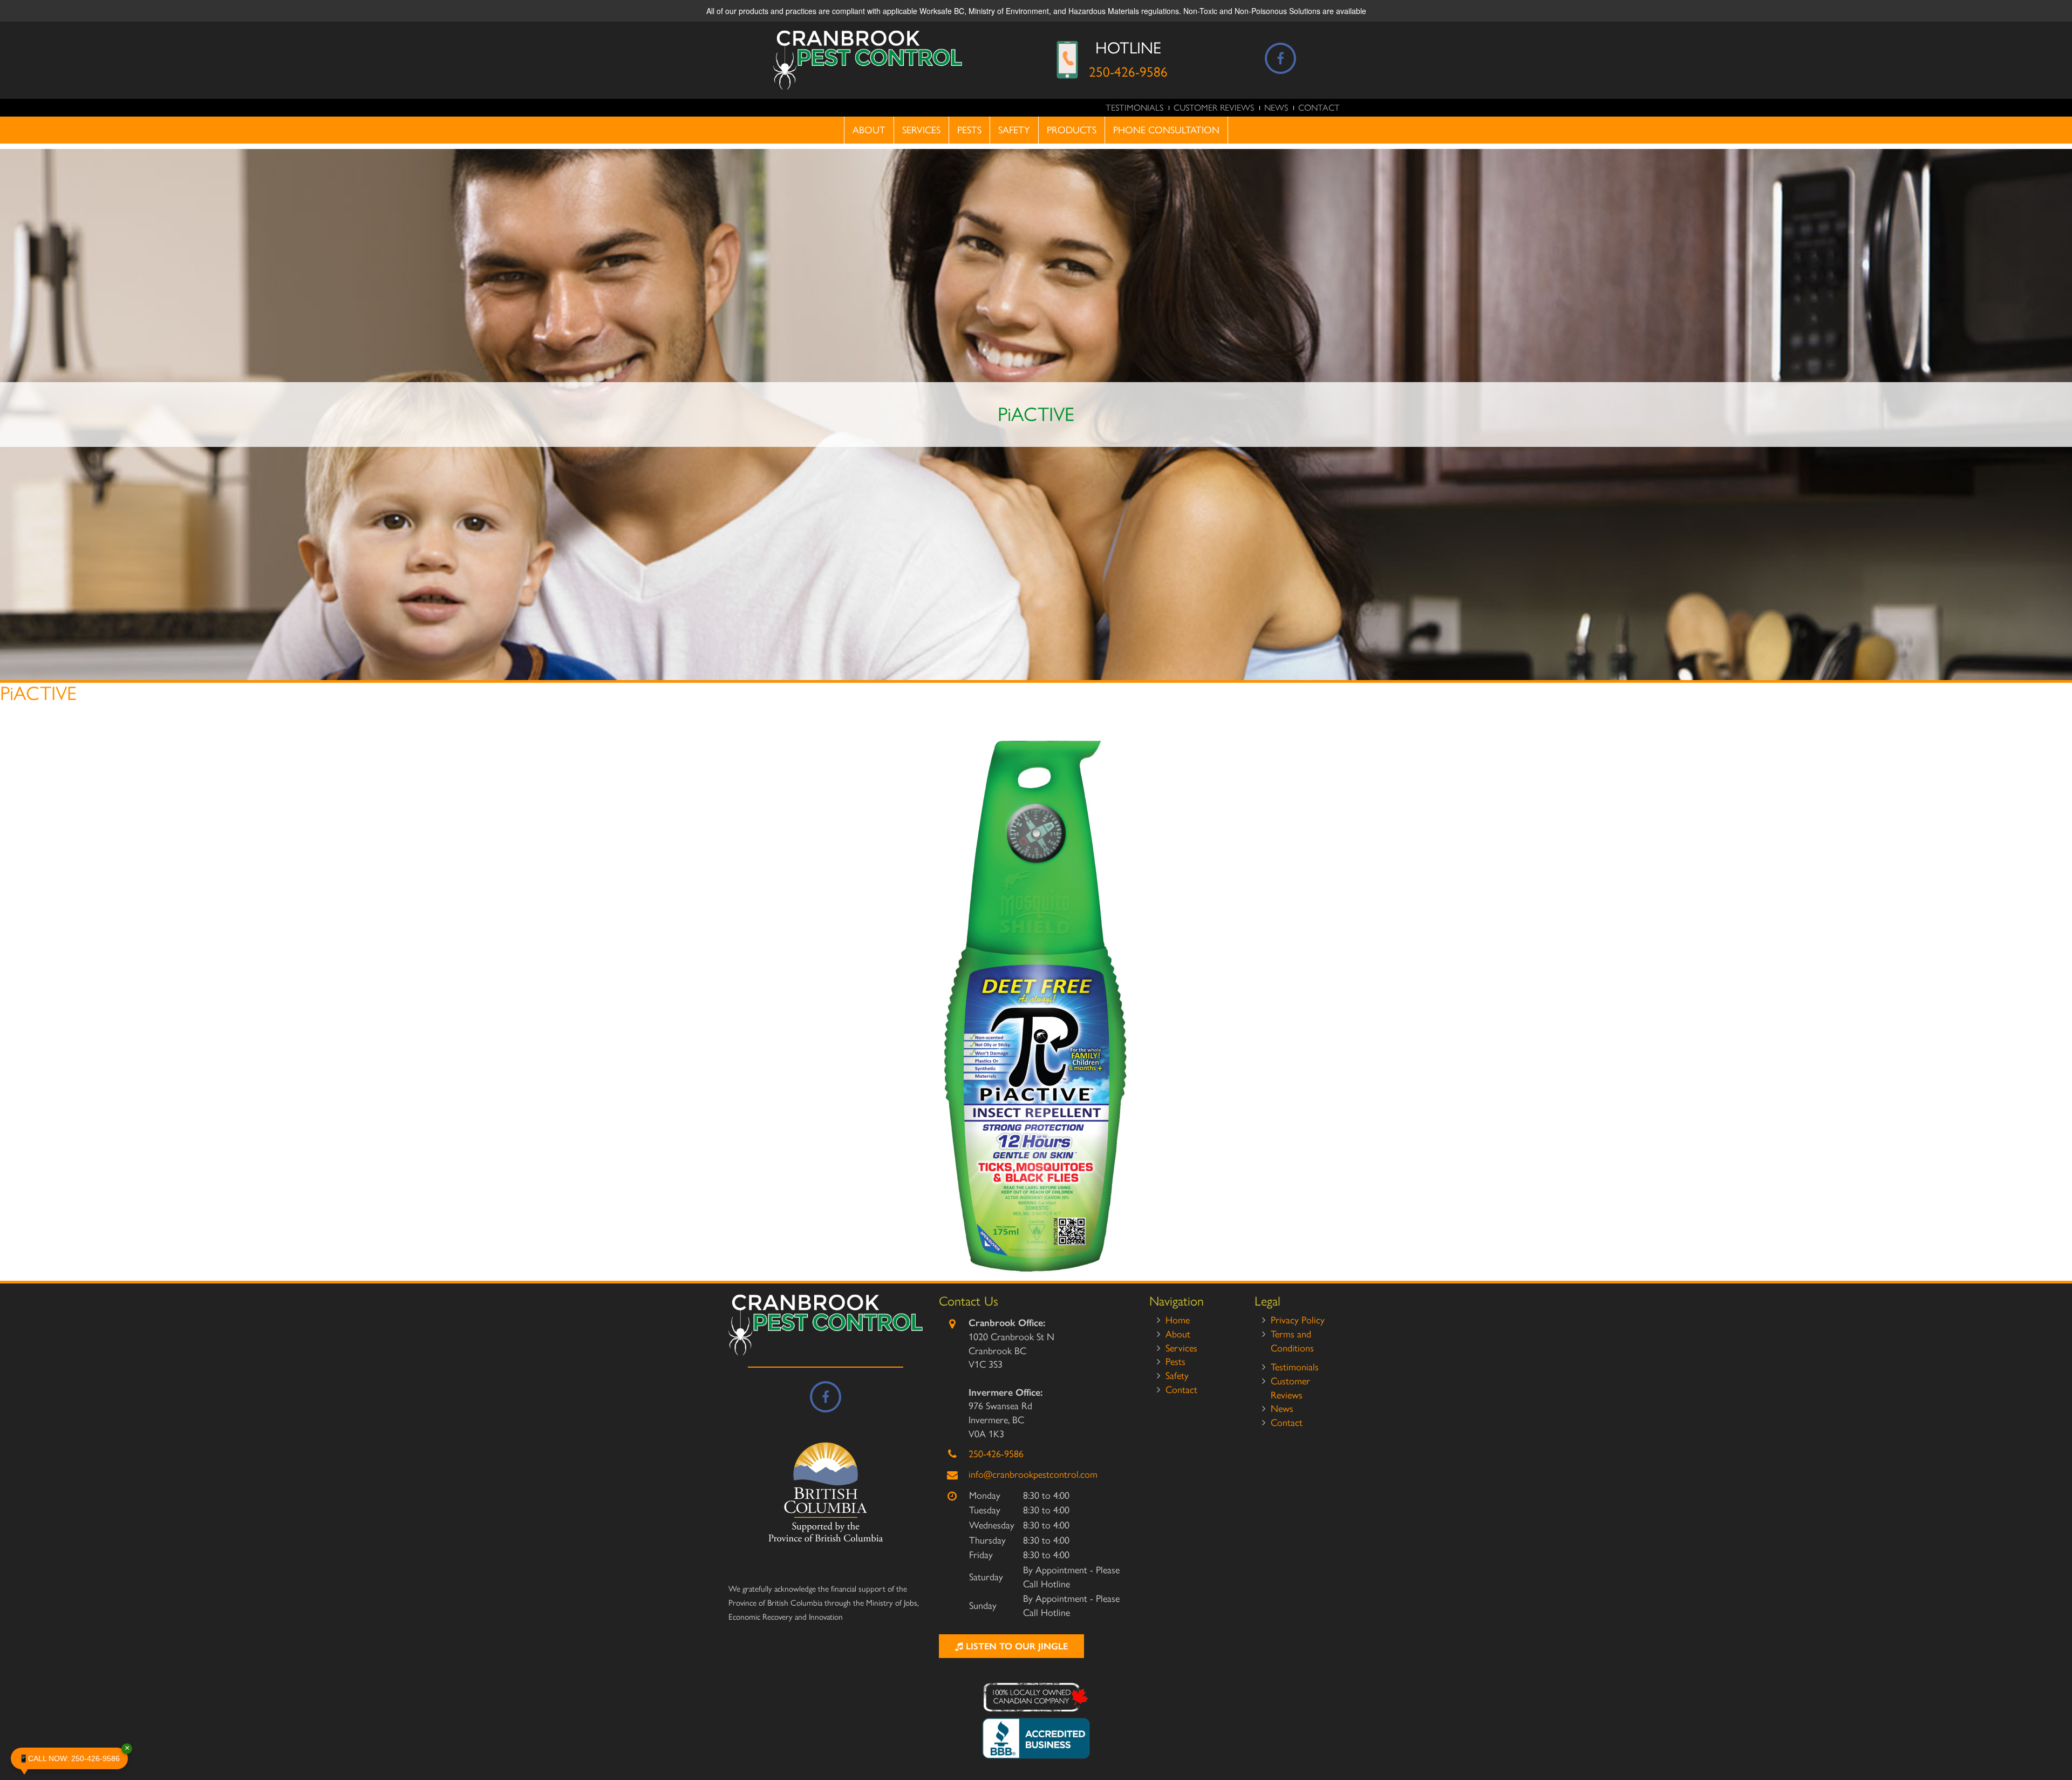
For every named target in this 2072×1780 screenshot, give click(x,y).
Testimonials (1134, 108)
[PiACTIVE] (1036, 1006)
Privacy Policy (1298, 1320)
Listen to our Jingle (1015, 1646)
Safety (1014, 130)
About (869, 130)
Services (921, 130)
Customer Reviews (1214, 108)
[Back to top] (2055, 1739)
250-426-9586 (1128, 72)
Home (1178, 1320)
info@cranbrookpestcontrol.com (1033, 1475)
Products (1072, 130)
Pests (969, 130)
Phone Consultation (1166, 130)
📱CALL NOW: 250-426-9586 (73, 1755)
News (1276, 108)
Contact (1319, 108)
